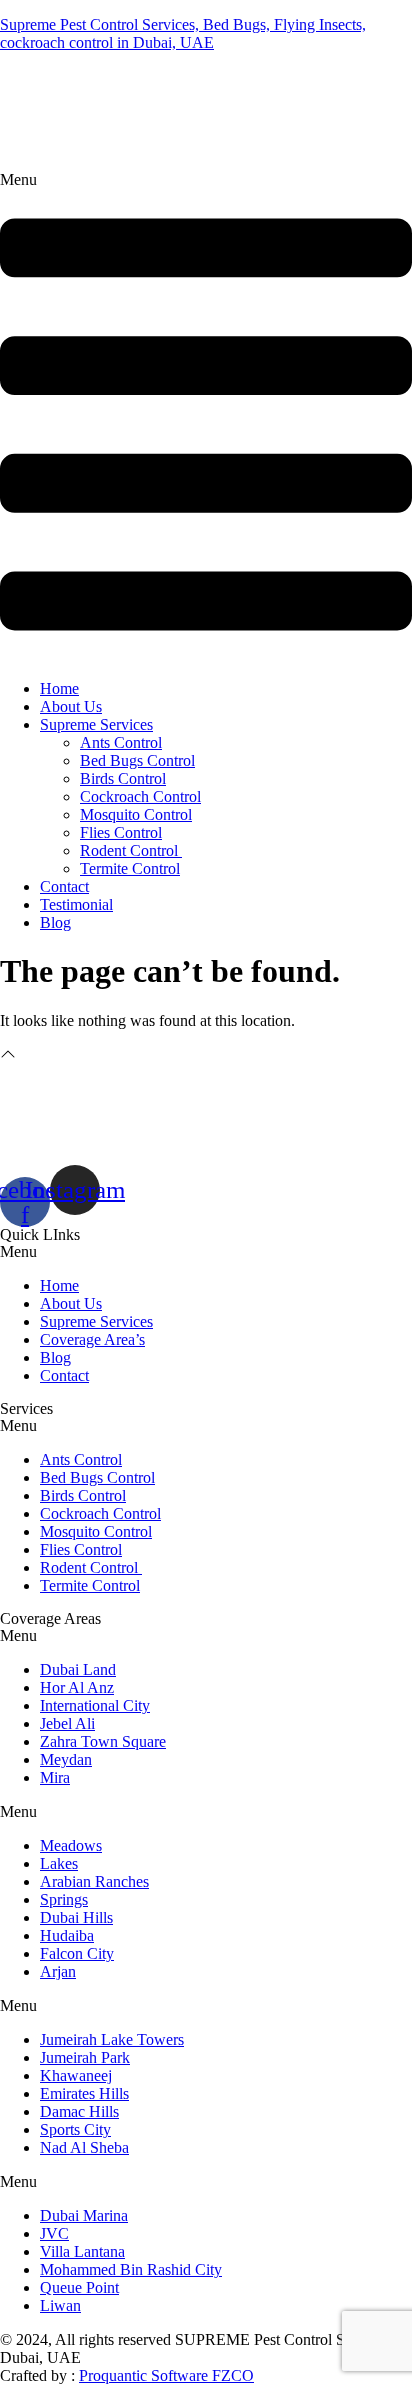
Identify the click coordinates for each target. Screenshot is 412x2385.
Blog (55, 922)
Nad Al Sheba (84, 2147)
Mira (55, 1777)
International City (95, 1705)
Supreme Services (96, 724)
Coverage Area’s (92, 1339)
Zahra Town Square (103, 1741)
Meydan (66, 1759)
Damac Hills (79, 2111)
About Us (71, 706)
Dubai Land (78, 1669)
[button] (206, 417)
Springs (64, 1899)
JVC (54, 2233)
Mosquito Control (136, 814)
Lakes (59, 1863)
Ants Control (121, 742)
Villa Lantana (82, 2251)
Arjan (58, 1971)
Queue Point (79, 2287)
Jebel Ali (67, 1723)
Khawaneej (76, 2075)
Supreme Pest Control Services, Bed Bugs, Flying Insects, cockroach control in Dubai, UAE (183, 33)
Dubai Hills (76, 1917)
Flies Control (121, 832)
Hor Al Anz (77, 1687)
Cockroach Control (140, 796)
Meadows (71, 1845)
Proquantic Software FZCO (166, 2375)
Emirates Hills (84, 2093)
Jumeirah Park (85, 2057)
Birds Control (123, 778)
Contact (64, 886)
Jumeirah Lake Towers (112, 2039)
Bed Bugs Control (137, 760)
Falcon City (77, 1953)
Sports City (75, 2129)
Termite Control (130, 868)
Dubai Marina (84, 2215)
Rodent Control (131, 850)
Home (59, 688)
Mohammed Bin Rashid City (131, 2269)
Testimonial (76, 904)
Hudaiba (67, 1935)
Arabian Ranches (94, 1881)
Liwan (60, 2305)
